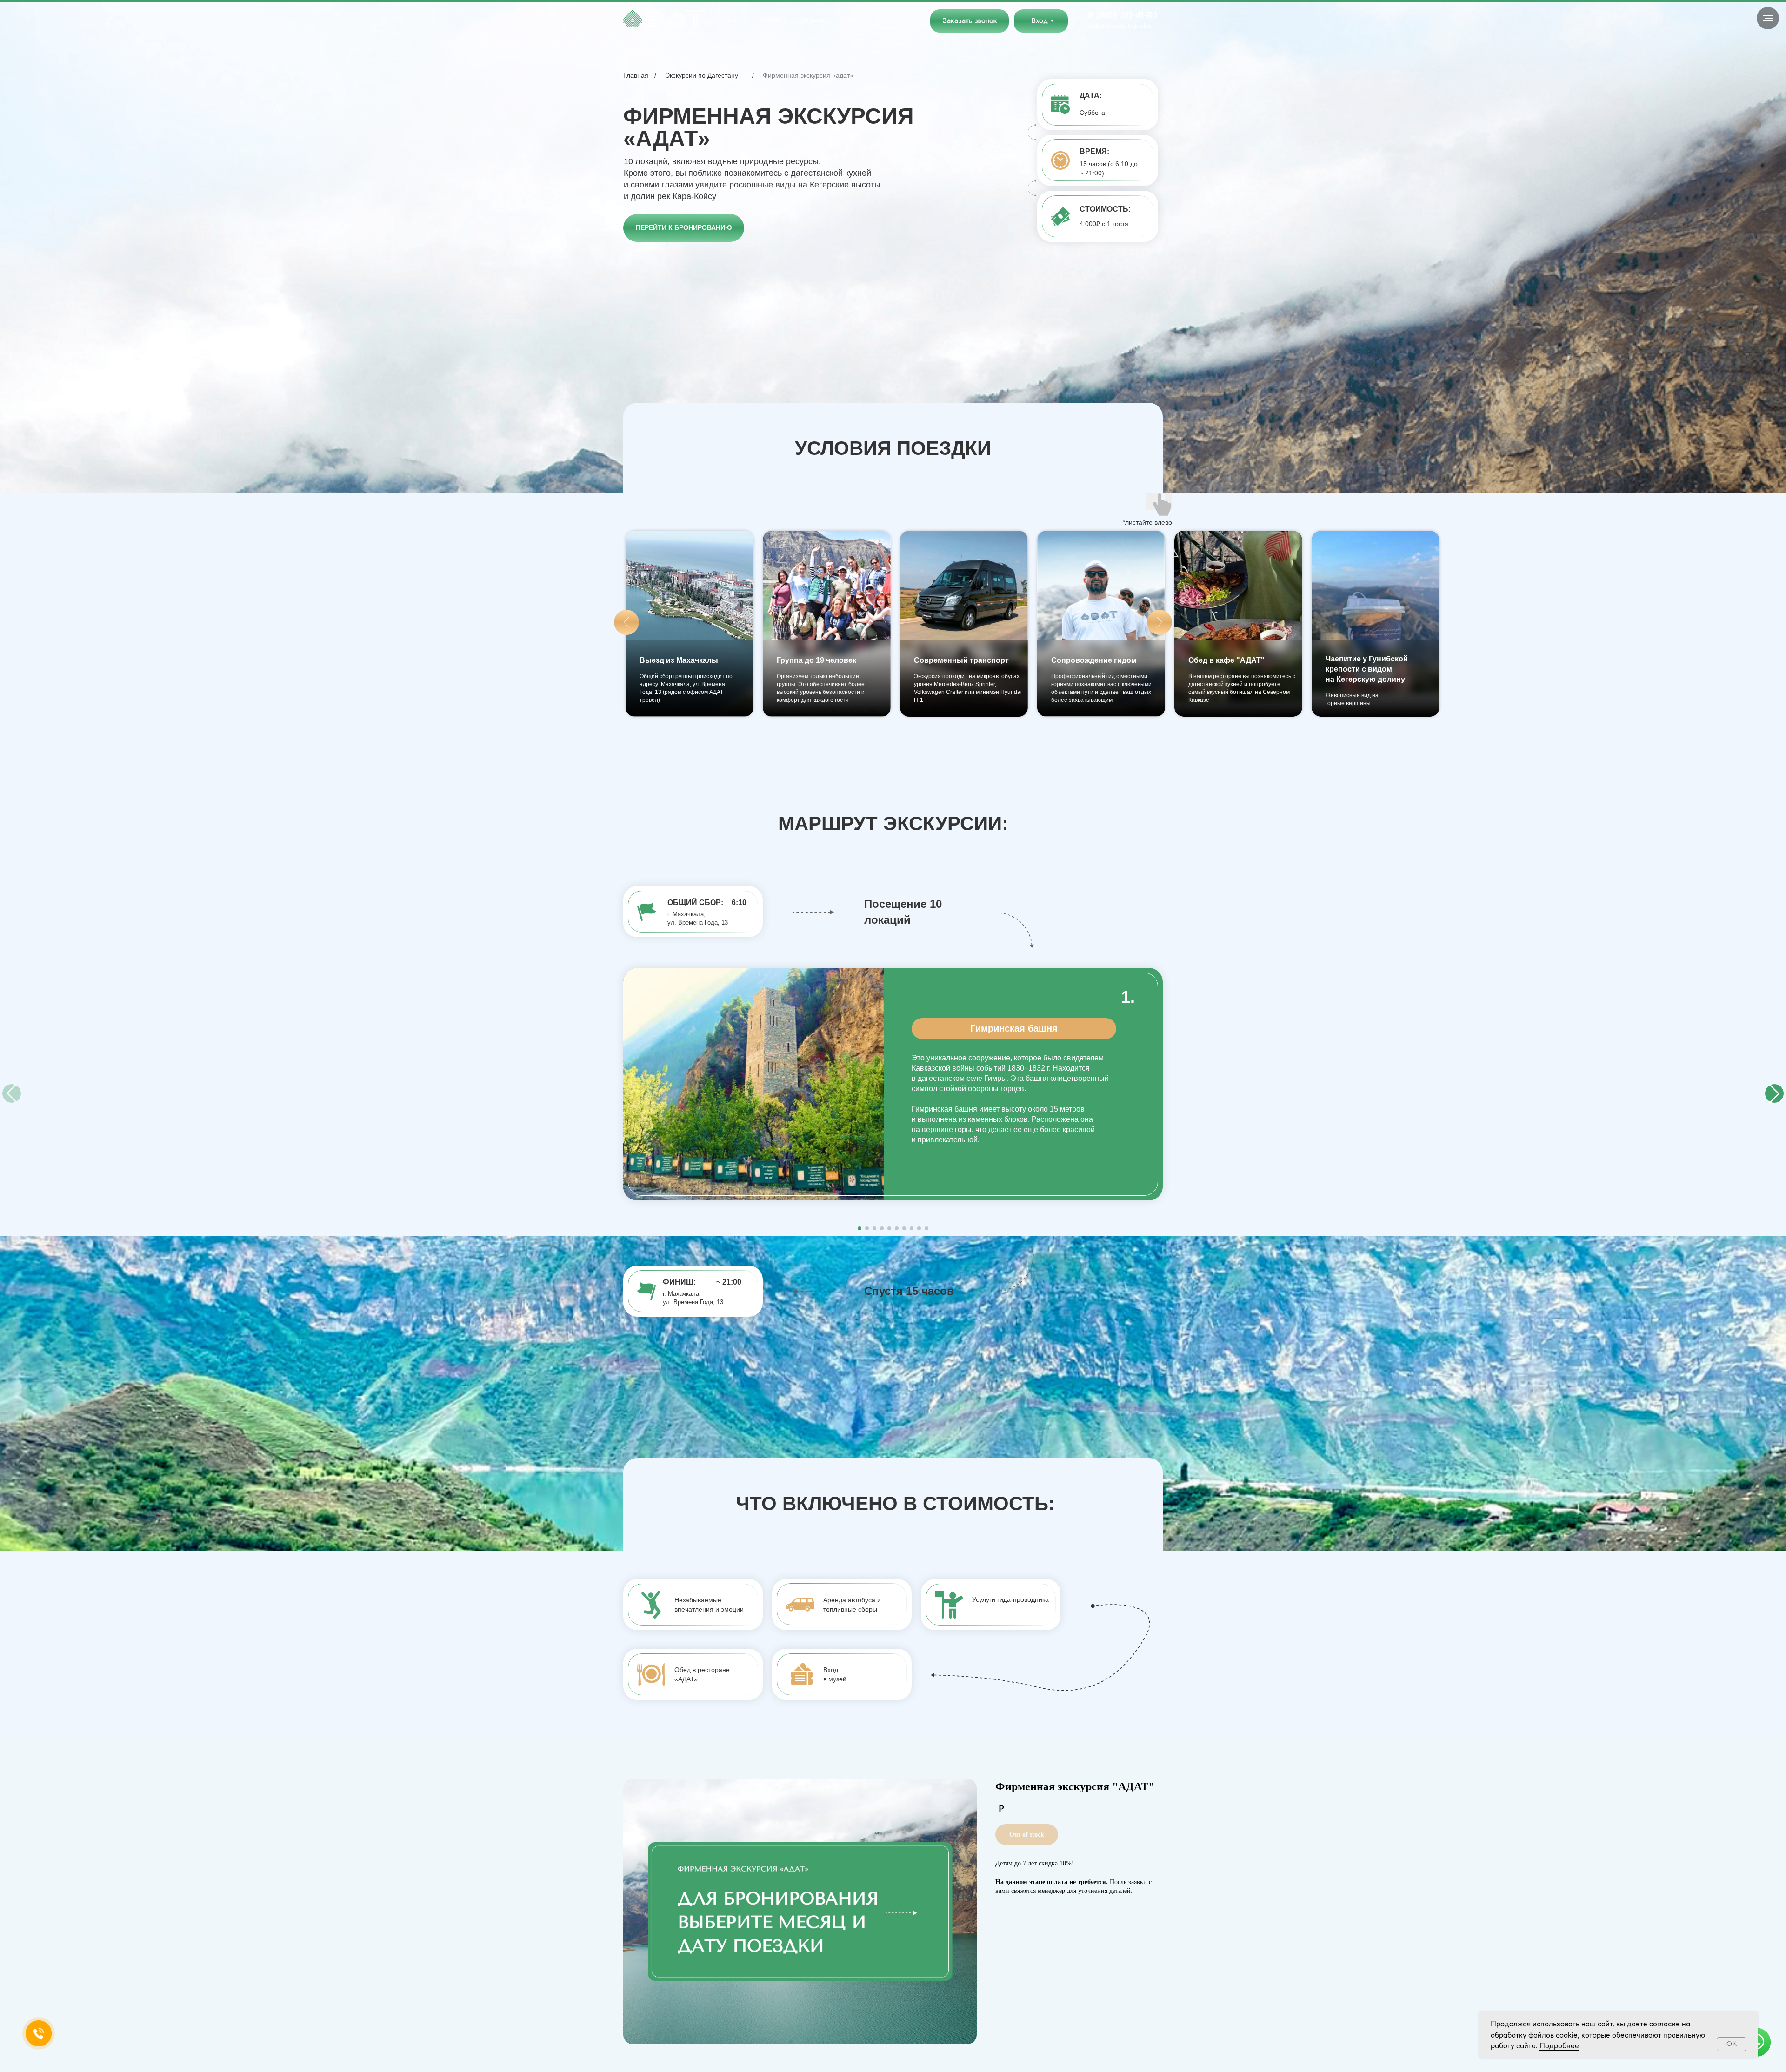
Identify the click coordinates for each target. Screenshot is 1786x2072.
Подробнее (1559, 2045)
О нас (730, 20)
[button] (970, 21)
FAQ (850, 20)
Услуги (770, 20)
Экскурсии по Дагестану (702, 75)
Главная (636, 75)
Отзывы (813, 20)
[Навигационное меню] (1768, 18)
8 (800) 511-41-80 (1123, 15)
